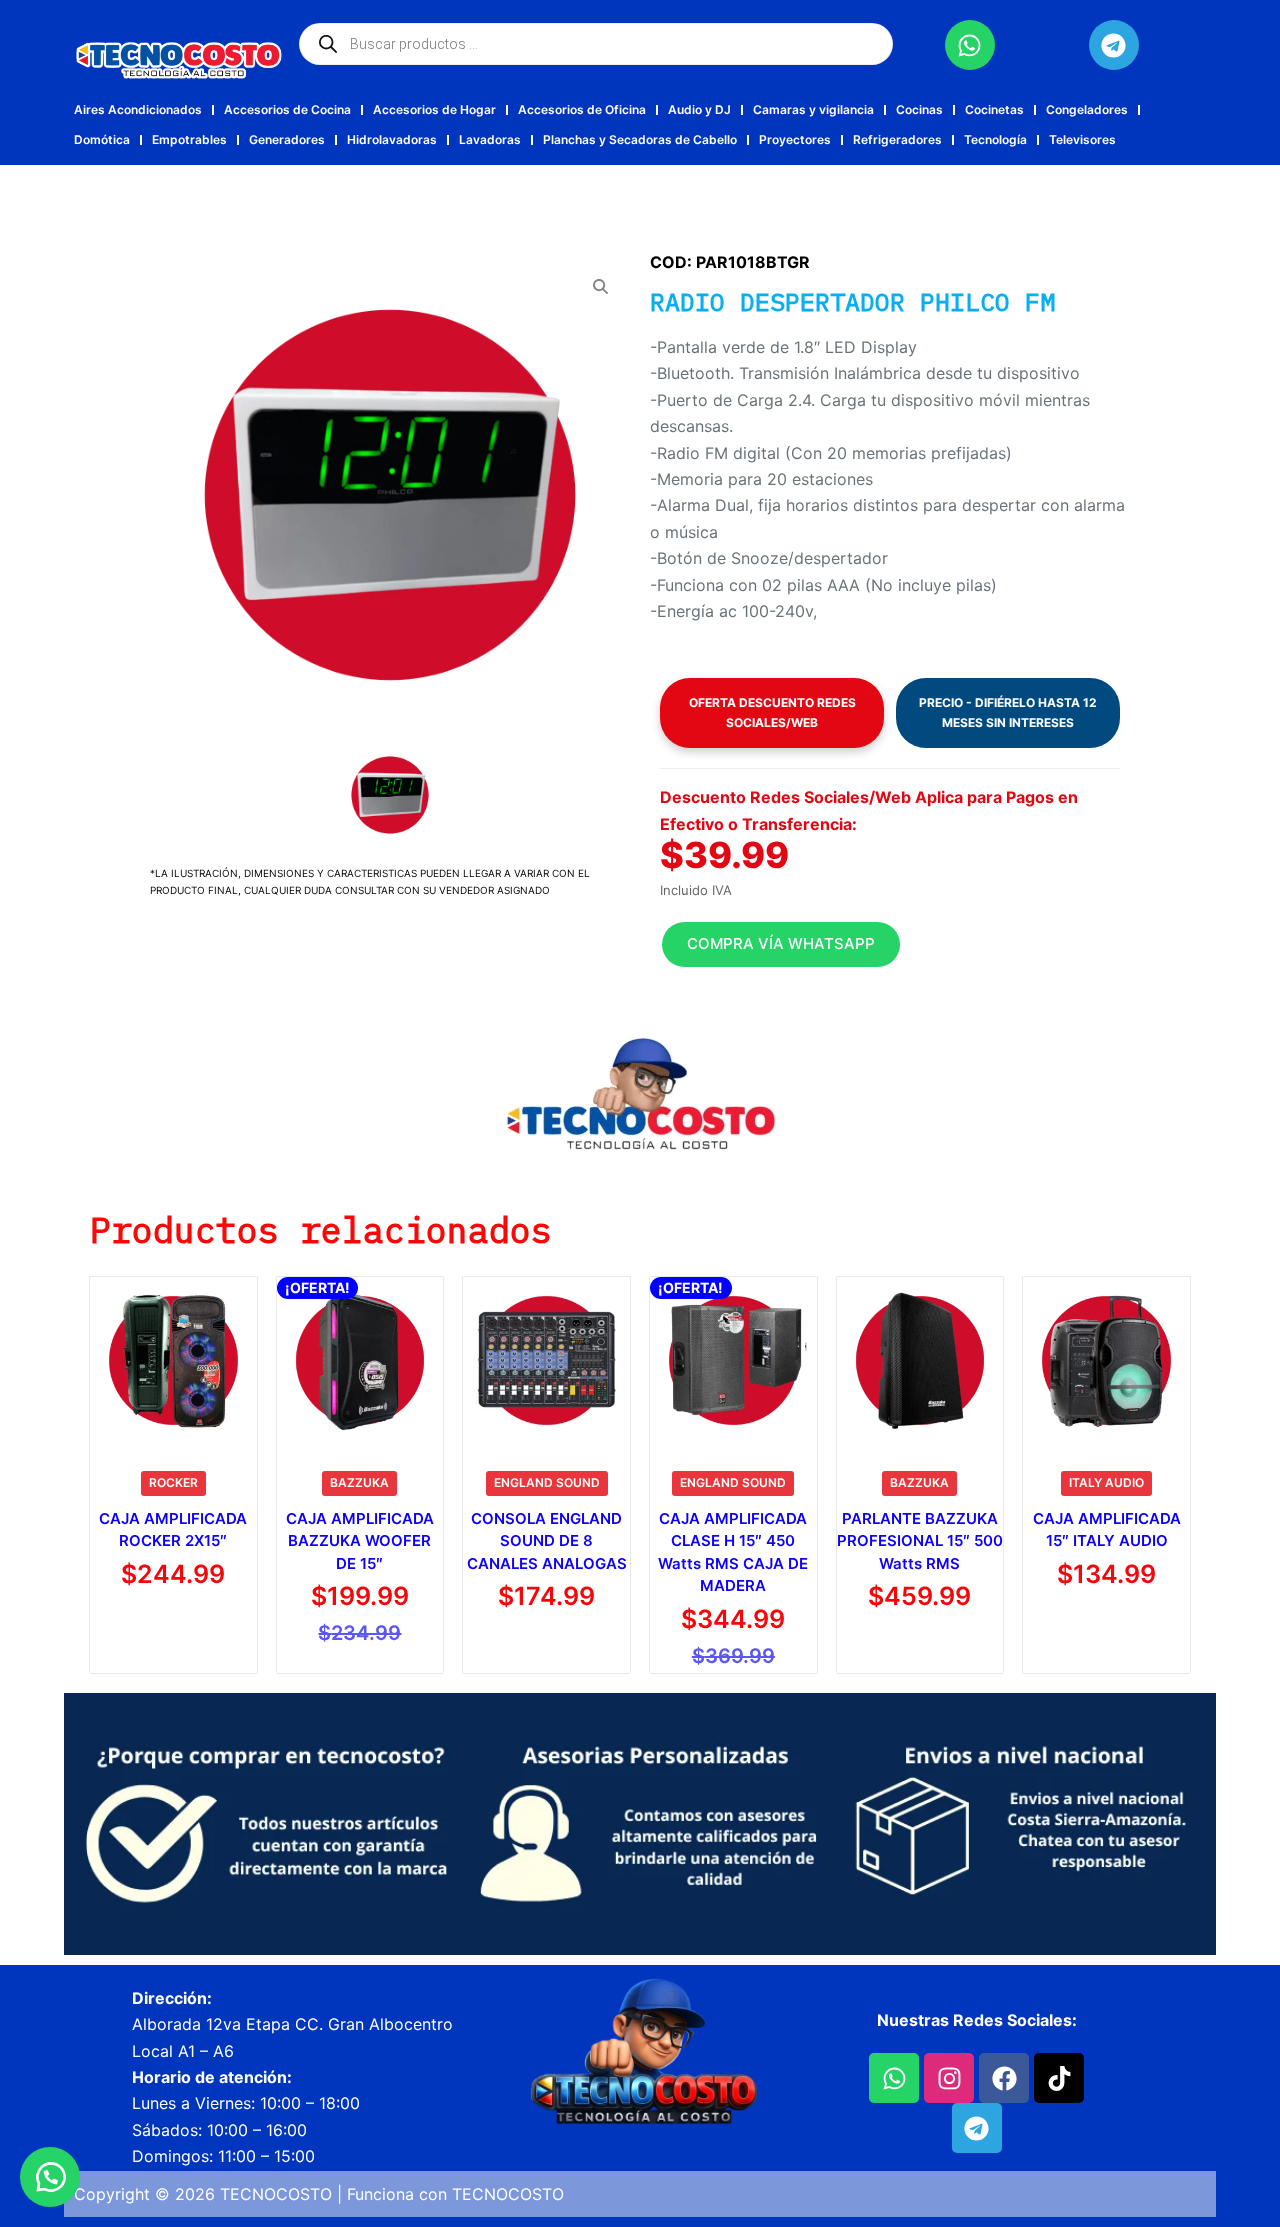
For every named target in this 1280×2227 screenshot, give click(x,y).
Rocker (173, 1482)
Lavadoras (490, 139)
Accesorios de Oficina (582, 109)
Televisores (1082, 139)
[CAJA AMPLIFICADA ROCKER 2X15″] (173, 1360)
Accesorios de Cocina (287, 109)
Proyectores (795, 139)
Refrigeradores (897, 139)
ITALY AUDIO (1106, 1482)
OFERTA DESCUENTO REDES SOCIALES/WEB (772, 712)
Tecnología (995, 139)
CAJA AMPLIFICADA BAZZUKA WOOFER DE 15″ (360, 1541)
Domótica (102, 139)
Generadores (287, 139)
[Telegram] (1114, 45)
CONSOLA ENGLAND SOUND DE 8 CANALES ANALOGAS (547, 1541)
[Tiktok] (1059, 2078)
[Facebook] (1004, 2078)
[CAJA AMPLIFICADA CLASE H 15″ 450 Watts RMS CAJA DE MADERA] (733, 1360)
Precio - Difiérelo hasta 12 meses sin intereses (1008, 712)
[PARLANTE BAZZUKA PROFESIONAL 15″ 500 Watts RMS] (920, 1360)
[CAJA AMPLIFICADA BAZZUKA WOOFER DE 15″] (360, 1360)
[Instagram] (949, 2078)
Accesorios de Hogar (434, 109)
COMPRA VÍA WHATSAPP (781, 943)
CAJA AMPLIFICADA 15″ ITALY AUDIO (1107, 1530)
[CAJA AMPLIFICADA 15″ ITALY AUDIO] (1106, 1360)
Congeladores (1087, 109)
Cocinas (919, 109)
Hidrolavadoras (392, 139)
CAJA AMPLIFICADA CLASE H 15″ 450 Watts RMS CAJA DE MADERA (733, 1552)
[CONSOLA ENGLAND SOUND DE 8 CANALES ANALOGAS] (546, 1360)
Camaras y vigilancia (813, 109)
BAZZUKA (359, 1482)
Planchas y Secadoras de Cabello (640, 139)
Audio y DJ (699, 109)
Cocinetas (994, 109)
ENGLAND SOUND (547, 1482)
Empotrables (189, 139)
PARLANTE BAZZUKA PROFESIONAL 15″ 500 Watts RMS (920, 1541)
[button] (890, 944)
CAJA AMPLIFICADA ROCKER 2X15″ (173, 1530)
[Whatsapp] (970, 45)
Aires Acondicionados (138, 109)
